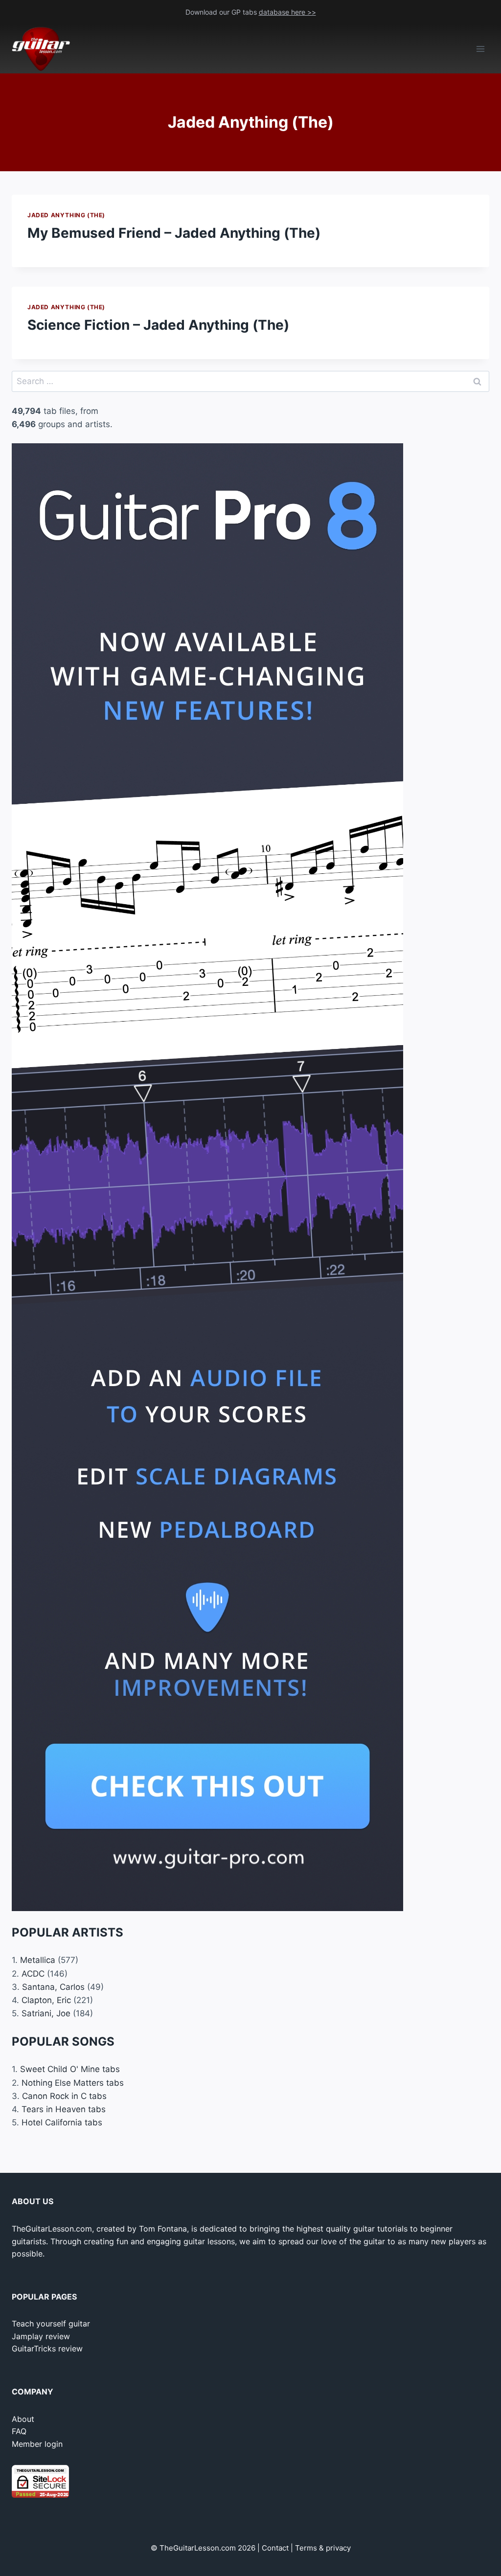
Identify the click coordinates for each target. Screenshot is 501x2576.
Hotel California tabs (62, 2122)
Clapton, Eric (46, 2000)
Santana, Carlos (53, 1987)
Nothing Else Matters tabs (73, 2083)
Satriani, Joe (46, 2013)
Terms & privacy (323, 2548)
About (23, 2419)
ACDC (33, 1974)
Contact (275, 2548)
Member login (37, 2444)
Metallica (38, 1960)
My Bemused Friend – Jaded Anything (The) (174, 233)
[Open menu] (480, 49)
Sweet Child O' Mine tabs (70, 2069)
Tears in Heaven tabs (64, 2109)
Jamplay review (41, 2336)
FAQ (19, 2431)
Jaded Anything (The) (66, 215)
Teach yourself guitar (51, 2324)
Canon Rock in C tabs (64, 2096)
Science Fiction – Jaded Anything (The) (158, 325)
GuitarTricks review (47, 2348)
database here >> (287, 12)
